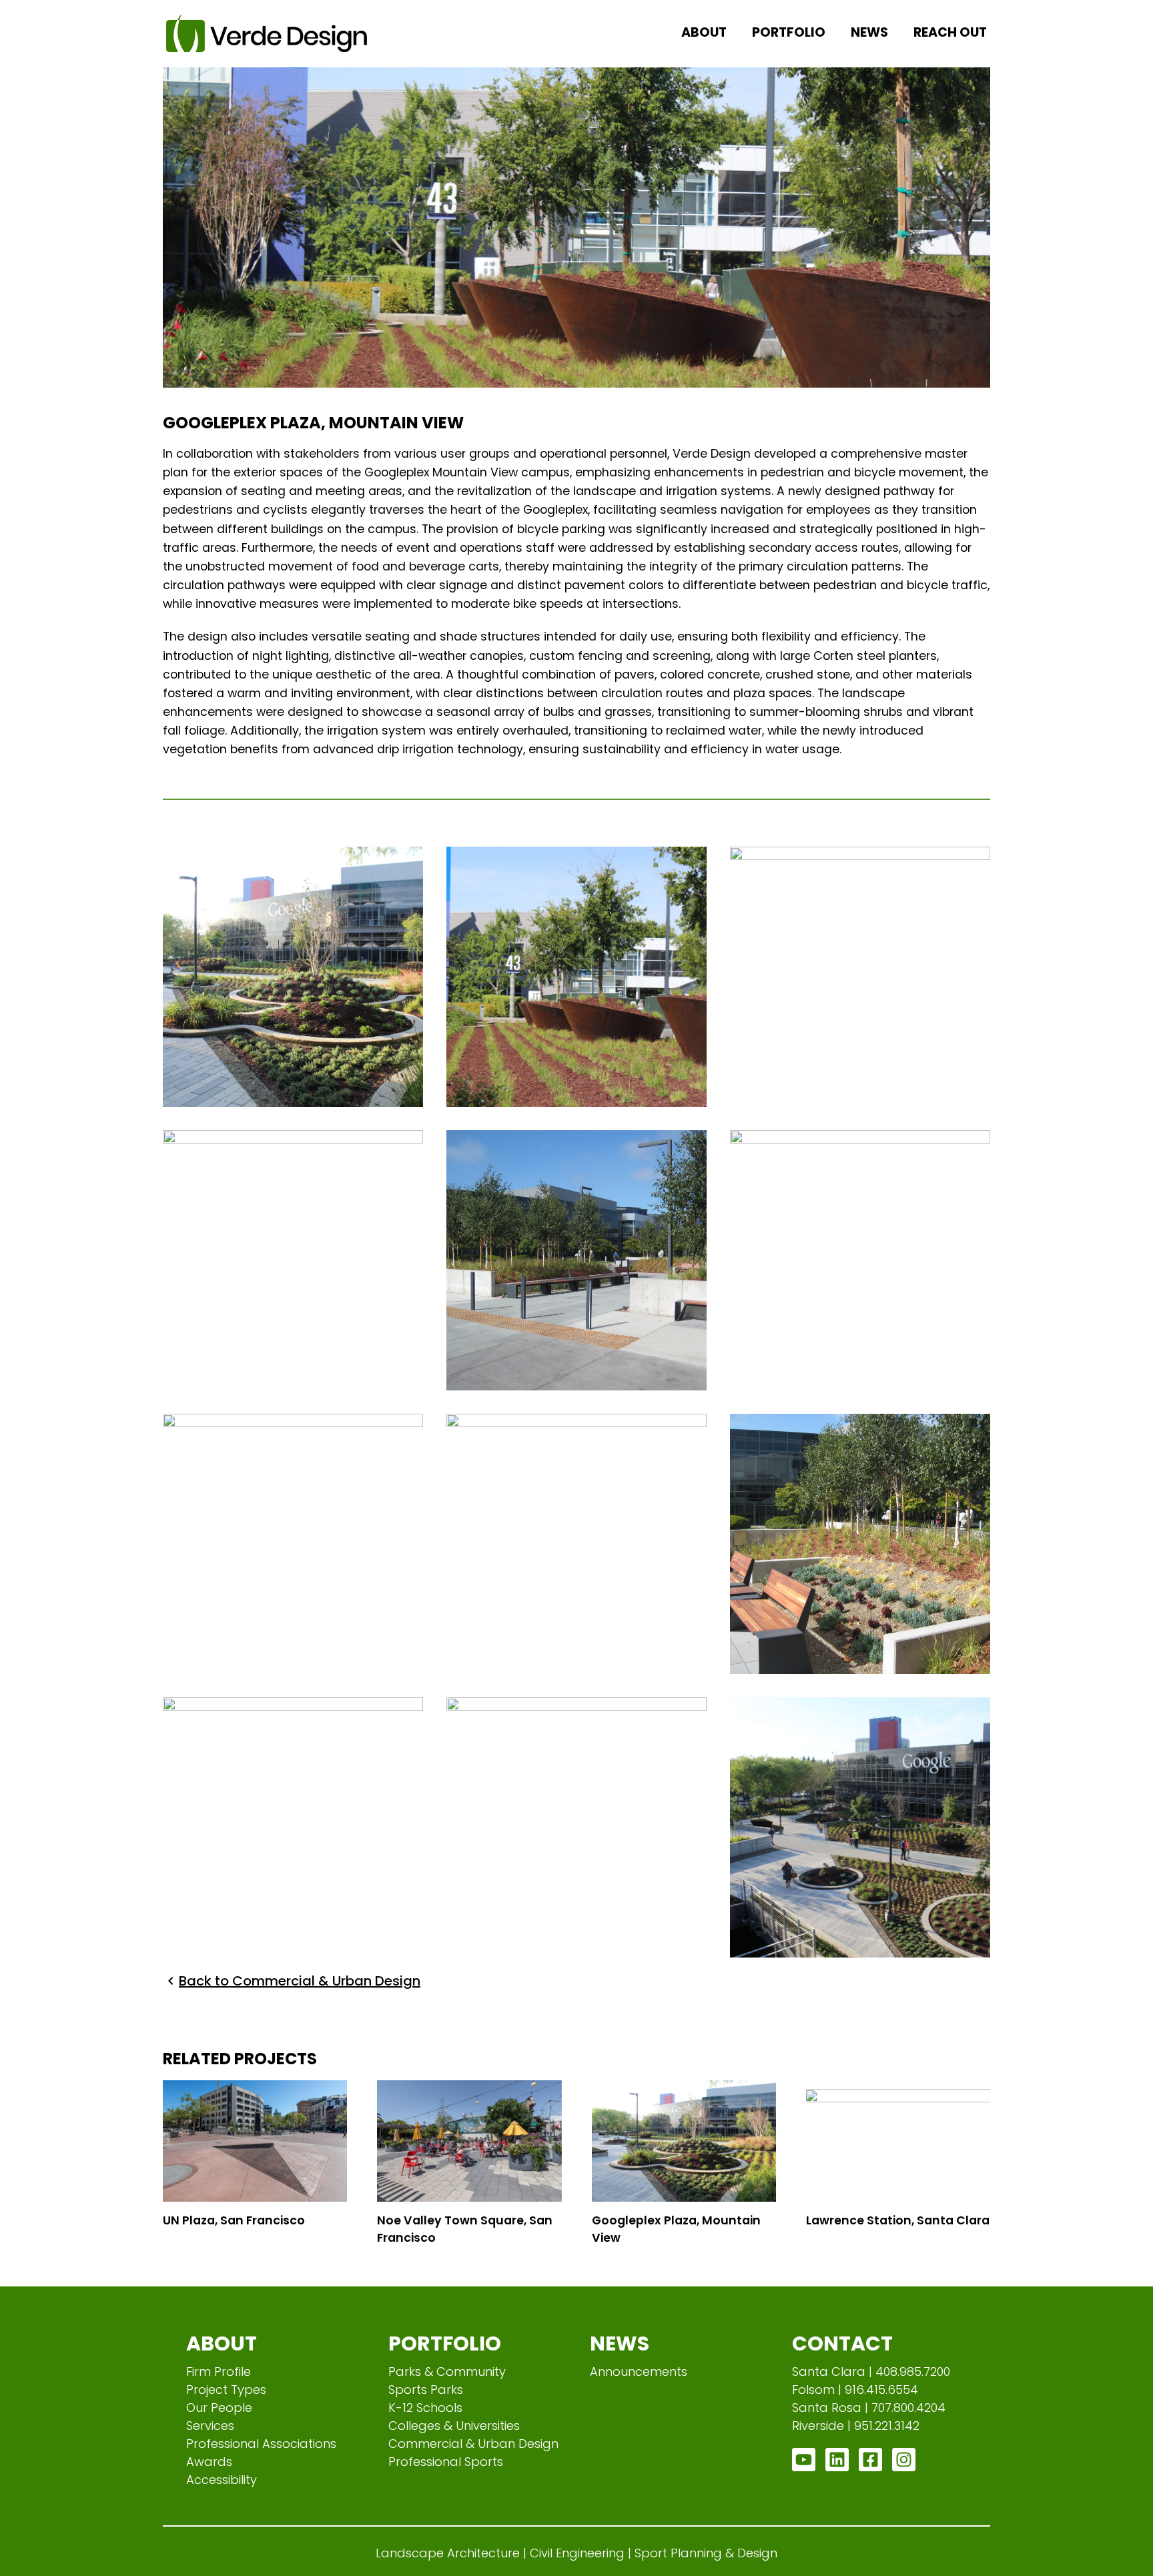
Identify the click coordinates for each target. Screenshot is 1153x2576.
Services (210, 2426)
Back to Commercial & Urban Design (300, 1981)
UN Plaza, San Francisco (234, 2220)
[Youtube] (804, 2460)
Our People (219, 2408)
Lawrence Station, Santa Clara (898, 2220)
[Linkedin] (837, 2460)
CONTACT (842, 2343)
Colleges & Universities (454, 2426)
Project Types (226, 2390)
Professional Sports (446, 2462)
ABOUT (222, 2343)
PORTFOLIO (445, 2343)
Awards (209, 2462)
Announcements (639, 2372)
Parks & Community (447, 2372)
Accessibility (222, 2480)
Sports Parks (426, 2390)
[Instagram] (904, 2460)
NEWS (620, 2343)
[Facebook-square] (870, 2460)
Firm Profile (219, 2372)
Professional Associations (261, 2444)
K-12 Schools (425, 2408)
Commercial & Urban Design (473, 2444)
